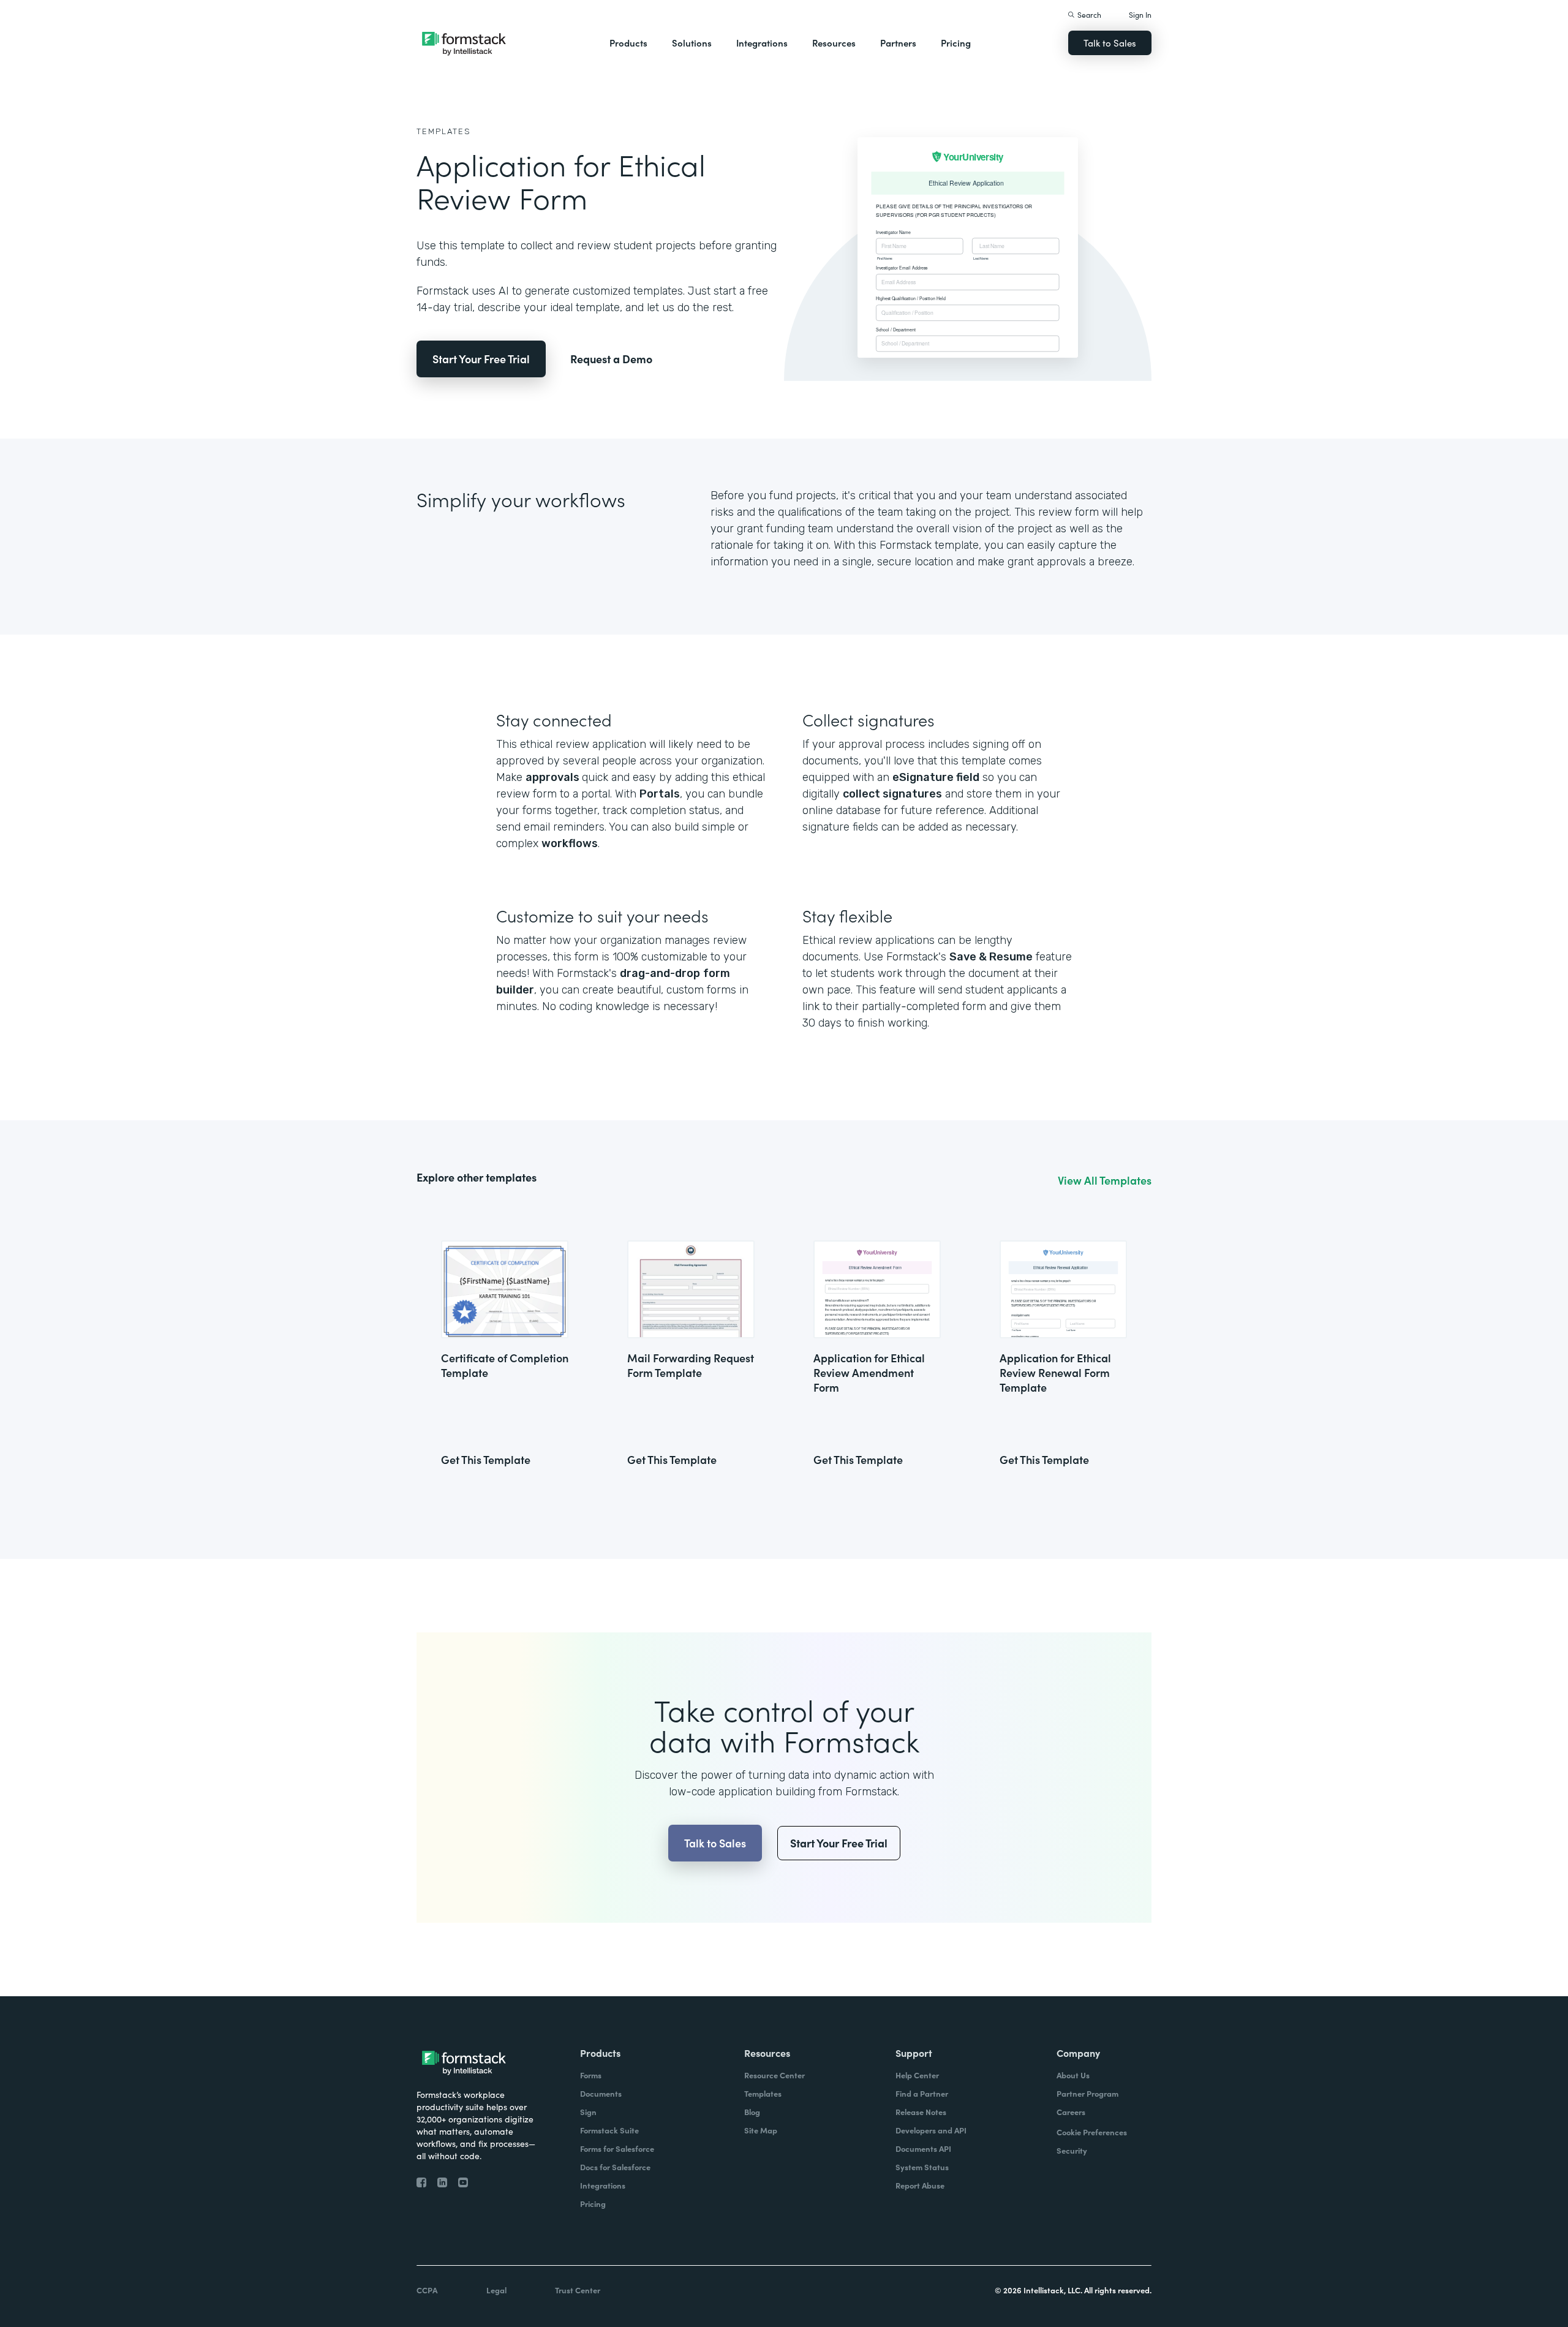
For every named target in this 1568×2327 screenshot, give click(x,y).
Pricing (956, 43)
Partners (898, 43)
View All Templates (1105, 1180)
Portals (660, 794)
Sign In (1140, 14)
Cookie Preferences (1092, 2132)
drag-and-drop (660, 973)
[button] (628, 43)
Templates (444, 131)
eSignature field (936, 777)
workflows (570, 843)
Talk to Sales (1110, 43)
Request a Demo (611, 359)
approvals (554, 777)
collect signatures (892, 794)
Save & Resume (991, 957)
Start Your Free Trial (481, 359)
